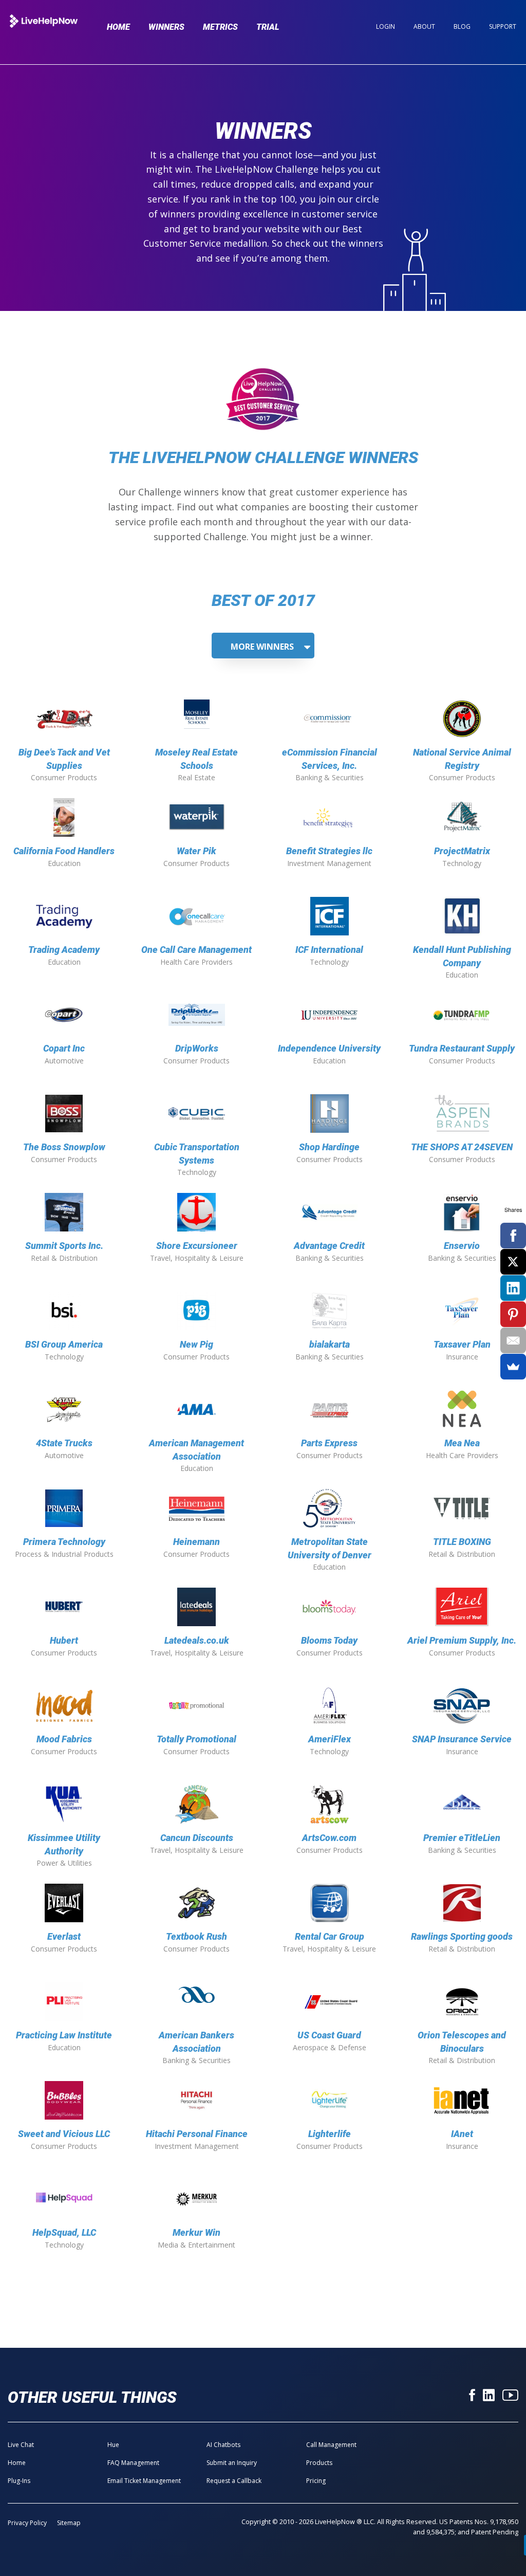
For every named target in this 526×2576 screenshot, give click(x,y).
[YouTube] (510, 2396)
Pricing (316, 2481)
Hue (113, 2445)
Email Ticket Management (144, 2481)
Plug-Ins (19, 2481)
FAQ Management (133, 2463)
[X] (513, 1262)
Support (503, 26)
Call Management (331, 2445)
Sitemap (69, 2523)
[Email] (513, 1340)
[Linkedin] (489, 2396)
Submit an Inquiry (232, 2463)
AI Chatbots (223, 2445)
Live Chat (21, 2445)
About (424, 26)
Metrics (220, 27)
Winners (166, 27)
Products (319, 2463)
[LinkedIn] (513, 1288)
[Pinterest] (513, 1314)
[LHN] (44, 22)
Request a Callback (234, 2481)
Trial (268, 27)
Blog (462, 26)
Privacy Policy (27, 2523)
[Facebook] (472, 2396)
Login (386, 26)
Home (118, 27)
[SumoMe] (513, 1367)
